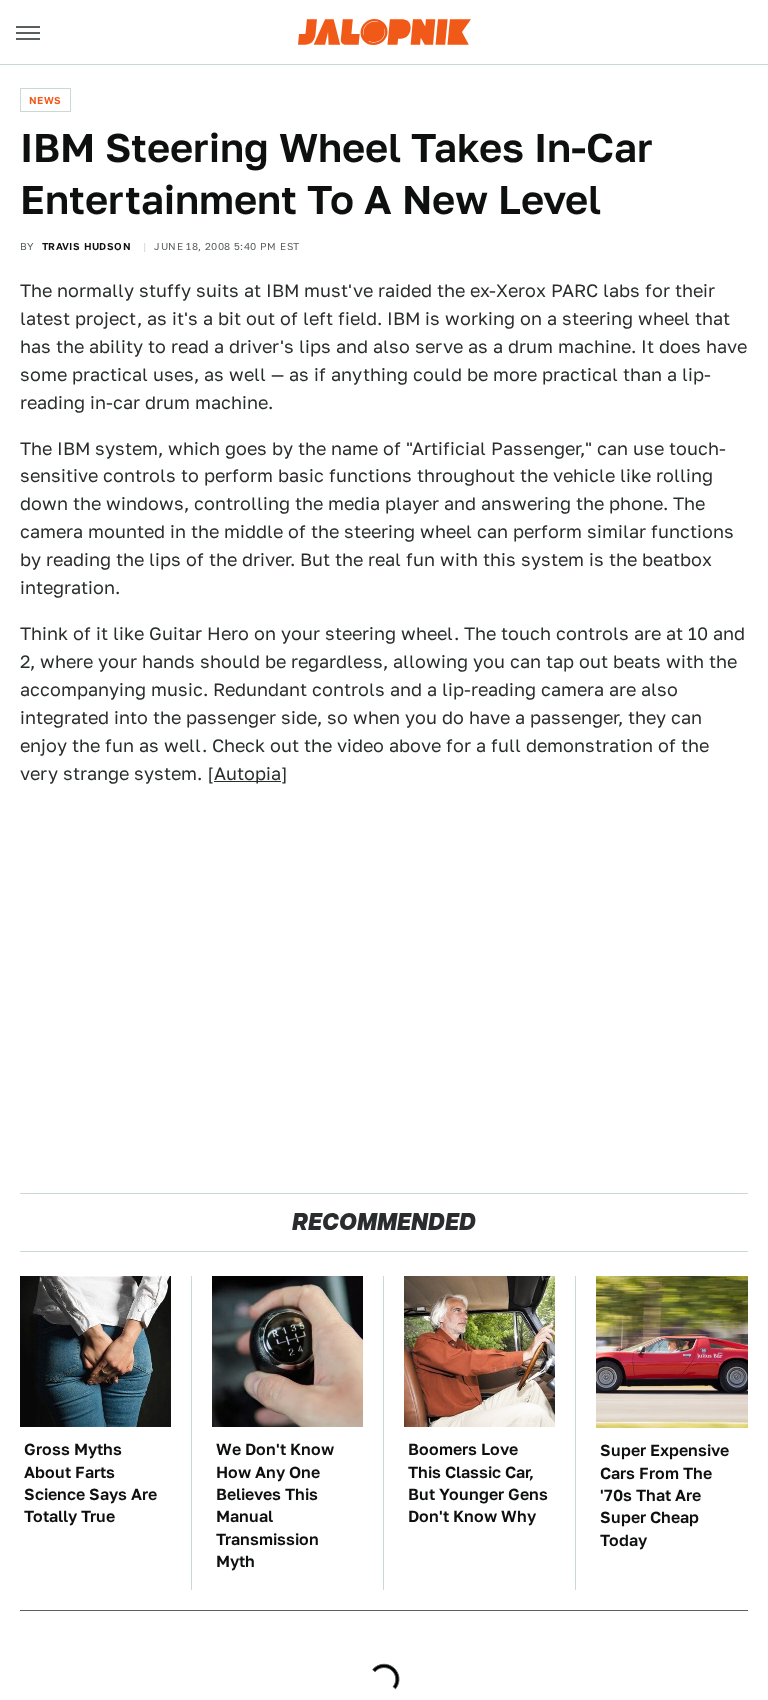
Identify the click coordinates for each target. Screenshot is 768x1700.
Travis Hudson (86, 246)
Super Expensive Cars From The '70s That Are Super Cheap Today (664, 1495)
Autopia (247, 773)
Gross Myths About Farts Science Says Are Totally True (90, 1483)
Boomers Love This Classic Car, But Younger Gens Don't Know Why (478, 1483)
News (45, 100)
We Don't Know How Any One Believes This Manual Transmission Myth (275, 1505)
